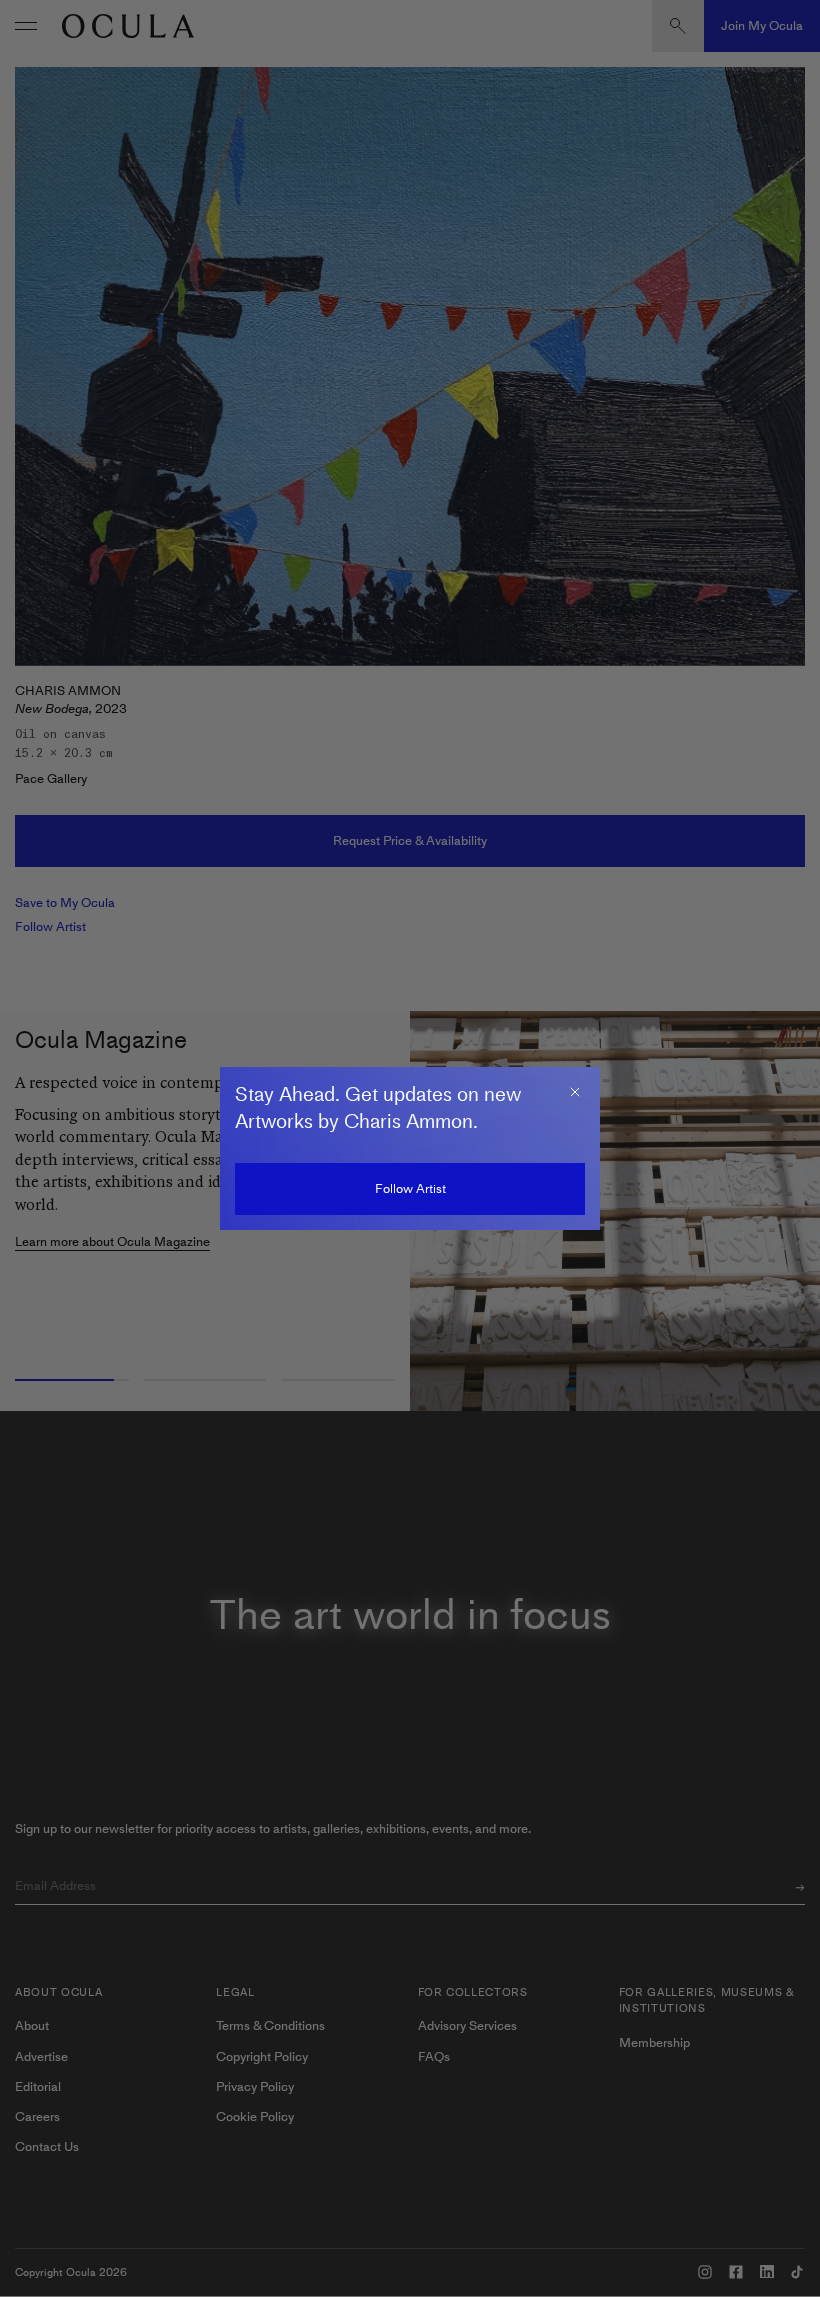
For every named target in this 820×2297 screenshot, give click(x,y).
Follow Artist (410, 1188)
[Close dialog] (575, 1092)
